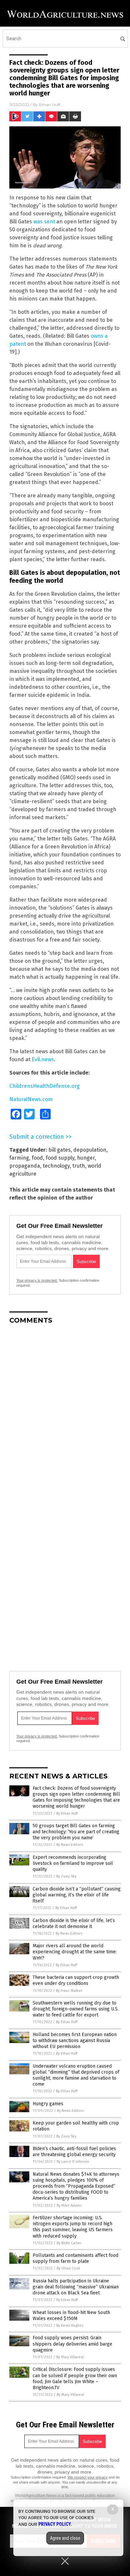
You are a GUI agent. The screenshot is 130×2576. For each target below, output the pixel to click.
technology (56, 1166)
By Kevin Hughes (70, 2325)
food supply (60, 1158)
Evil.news (43, 1059)
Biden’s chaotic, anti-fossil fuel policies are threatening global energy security (74, 2152)
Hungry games (48, 2104)
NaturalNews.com (31, 1099)
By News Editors (70, 1845)
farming (19, 1158)
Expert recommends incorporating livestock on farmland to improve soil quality (73, 1863)
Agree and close (65, 2538)
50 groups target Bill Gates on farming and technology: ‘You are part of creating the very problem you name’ (76, 1832)
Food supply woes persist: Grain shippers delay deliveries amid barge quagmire (72, 2344)
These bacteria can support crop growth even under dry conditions (76, 1980)
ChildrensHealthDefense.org (44, 1086)
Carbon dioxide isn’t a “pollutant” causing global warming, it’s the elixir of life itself (77, 1895)
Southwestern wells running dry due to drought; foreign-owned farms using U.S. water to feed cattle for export (76, 2009)
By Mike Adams (69, 2205)
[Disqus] (65, 1413)
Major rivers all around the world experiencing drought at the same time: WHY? (75, 1952)
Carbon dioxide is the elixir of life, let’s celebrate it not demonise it (74, 1924)
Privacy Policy (55, 2524)
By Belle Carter (69, 2243)
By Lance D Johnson (73, 2162)
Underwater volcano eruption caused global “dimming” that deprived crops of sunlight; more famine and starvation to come (76, 2075)
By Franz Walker (69, 1991)
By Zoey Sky (66, 1876)
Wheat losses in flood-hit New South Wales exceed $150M (71, 2316)
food (37, 1158)
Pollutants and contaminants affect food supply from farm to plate (75, 2258)
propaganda (25, 1166)
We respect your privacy (88, 2477)
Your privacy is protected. (37, 1280)
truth (79, 1166)
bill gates (59, 1150)
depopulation (90, 1150)
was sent (44, 222)
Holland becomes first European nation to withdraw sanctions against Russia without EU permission (75, 2041)
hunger (86, 1158)
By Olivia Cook (68, 2268)
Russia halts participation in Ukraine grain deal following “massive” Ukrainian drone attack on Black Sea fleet (76, 2287)
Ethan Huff (50, 105)
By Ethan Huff (67, 1813)
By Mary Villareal (70, 2357)
